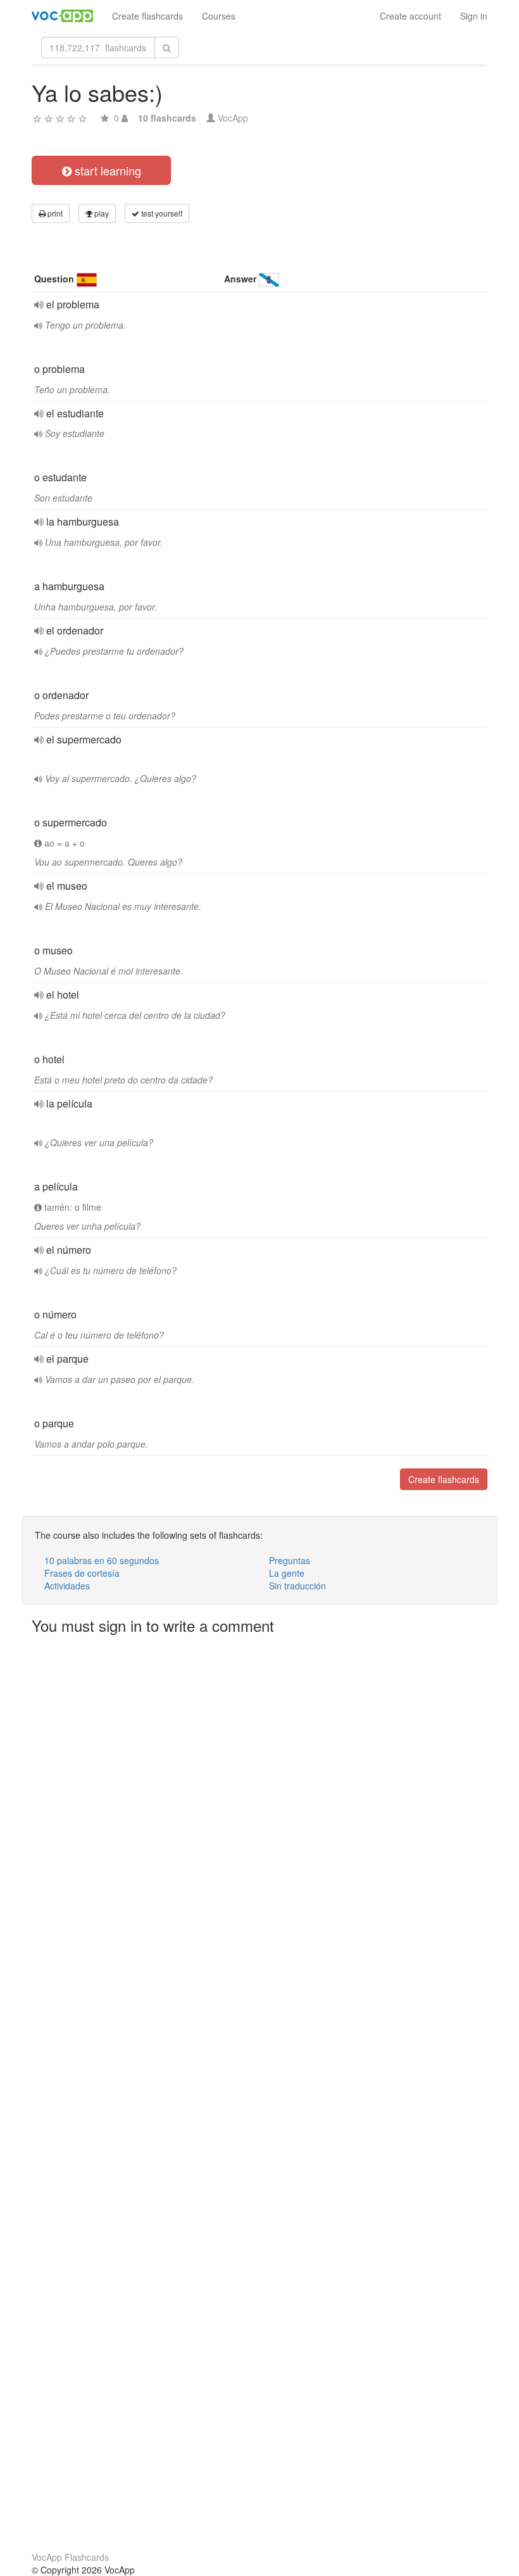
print (54, 213)
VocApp (233, 118)
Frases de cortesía (82, 1573)
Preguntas (290, 1560)
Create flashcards (147, 16)
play (101, 213)
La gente (287, 1573)
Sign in (474, 16)
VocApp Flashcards (70, 2557)
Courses (219, 16)
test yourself (161, 213)
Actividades (67, 1586)
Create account (410, 16)
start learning (106, 170)
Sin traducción (297, 1586)
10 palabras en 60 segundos (102, 1560)
